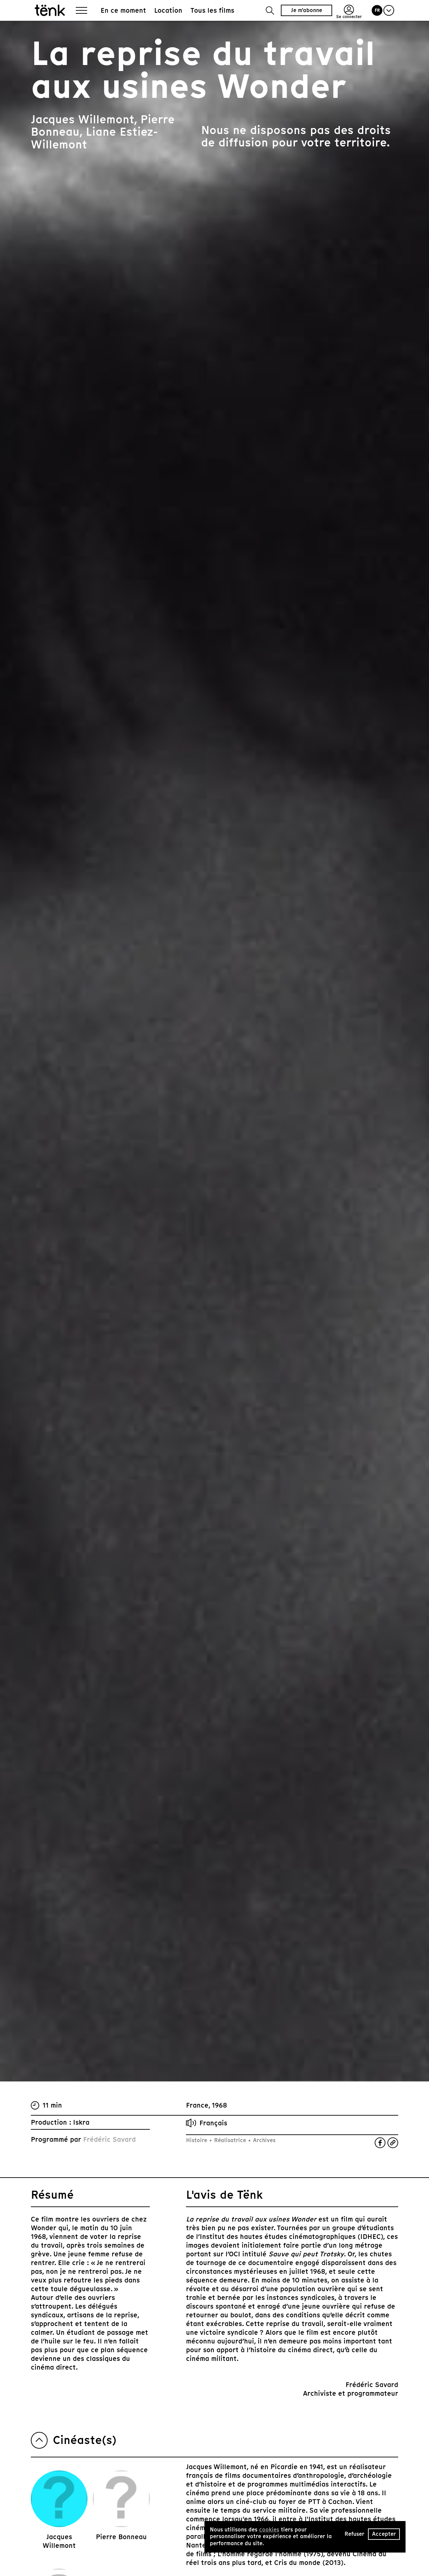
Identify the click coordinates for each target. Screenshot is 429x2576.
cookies (269, 2530)
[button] (270, 11)
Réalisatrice (230, 2140)
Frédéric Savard (109, 2139)
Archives (263, 2140)
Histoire (197, 2140)
